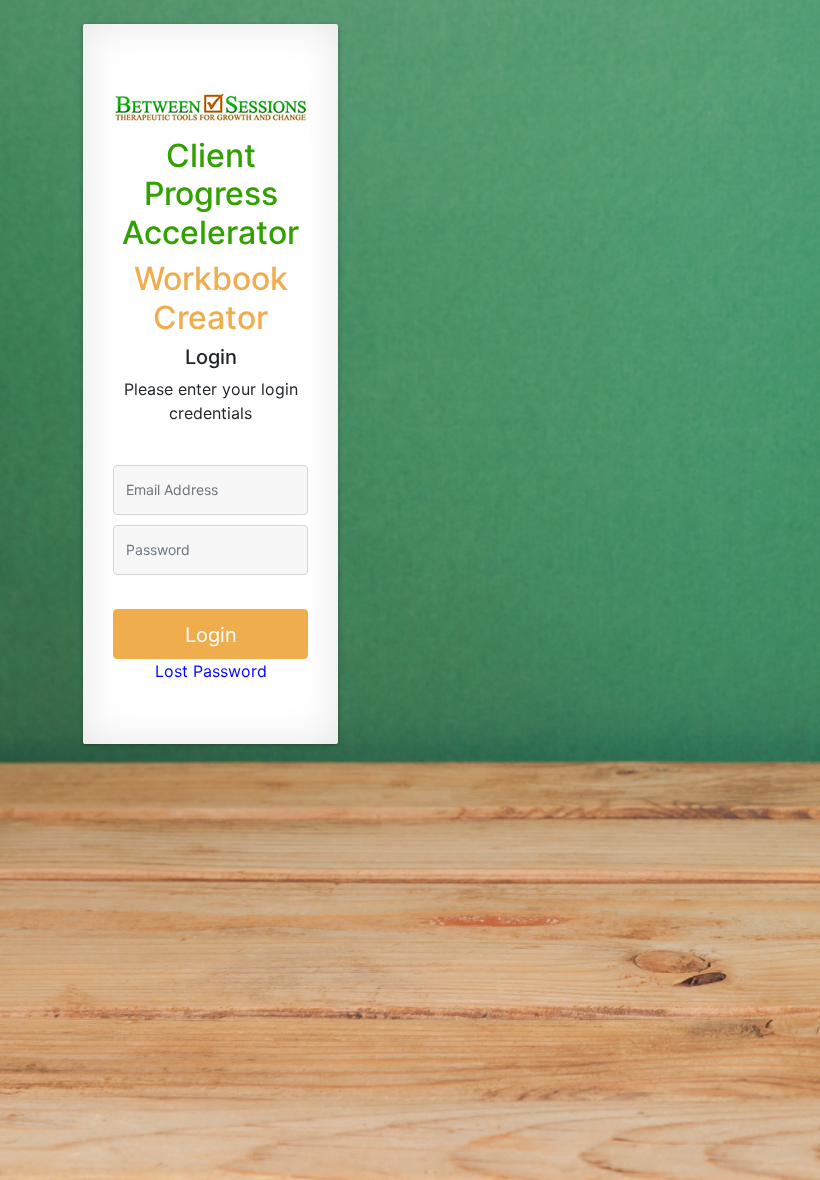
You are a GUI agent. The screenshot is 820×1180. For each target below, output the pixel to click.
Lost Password (211, 671)
